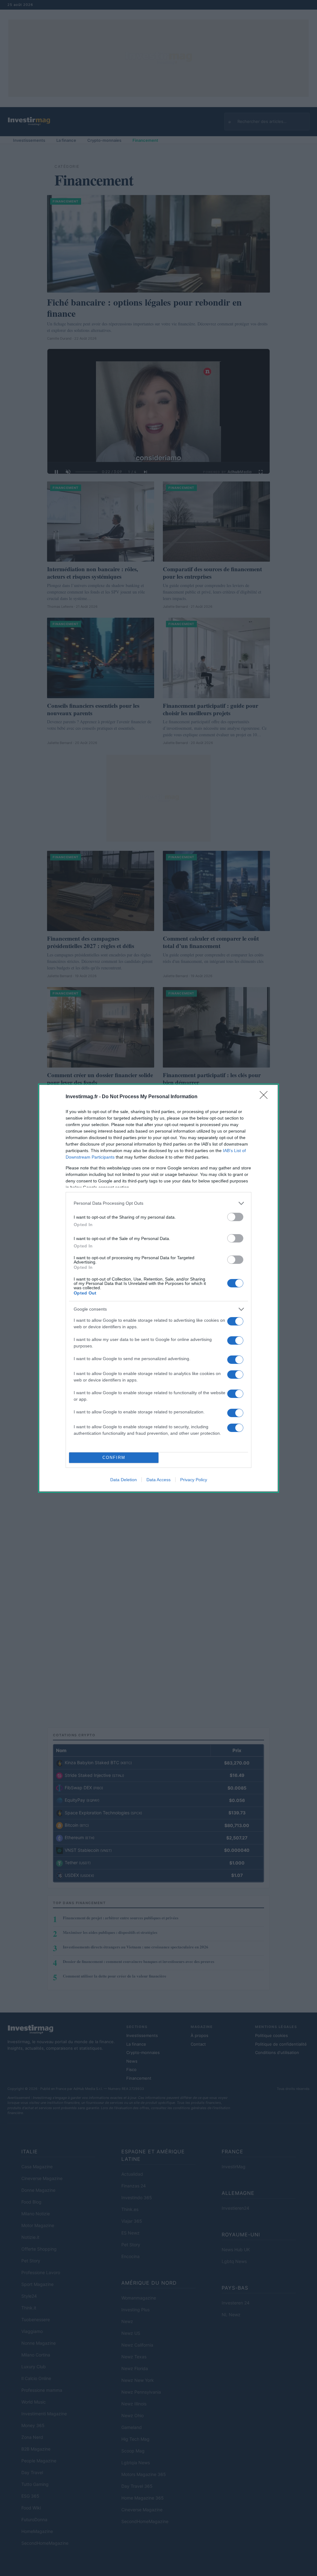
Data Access (158, 1480)
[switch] (235, 1217)
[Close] (266, 1097)
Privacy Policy (194, 1480)
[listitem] (158, 1203)
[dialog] (158, 1288)
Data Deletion (124, 1480)
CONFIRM (114, 1458)
